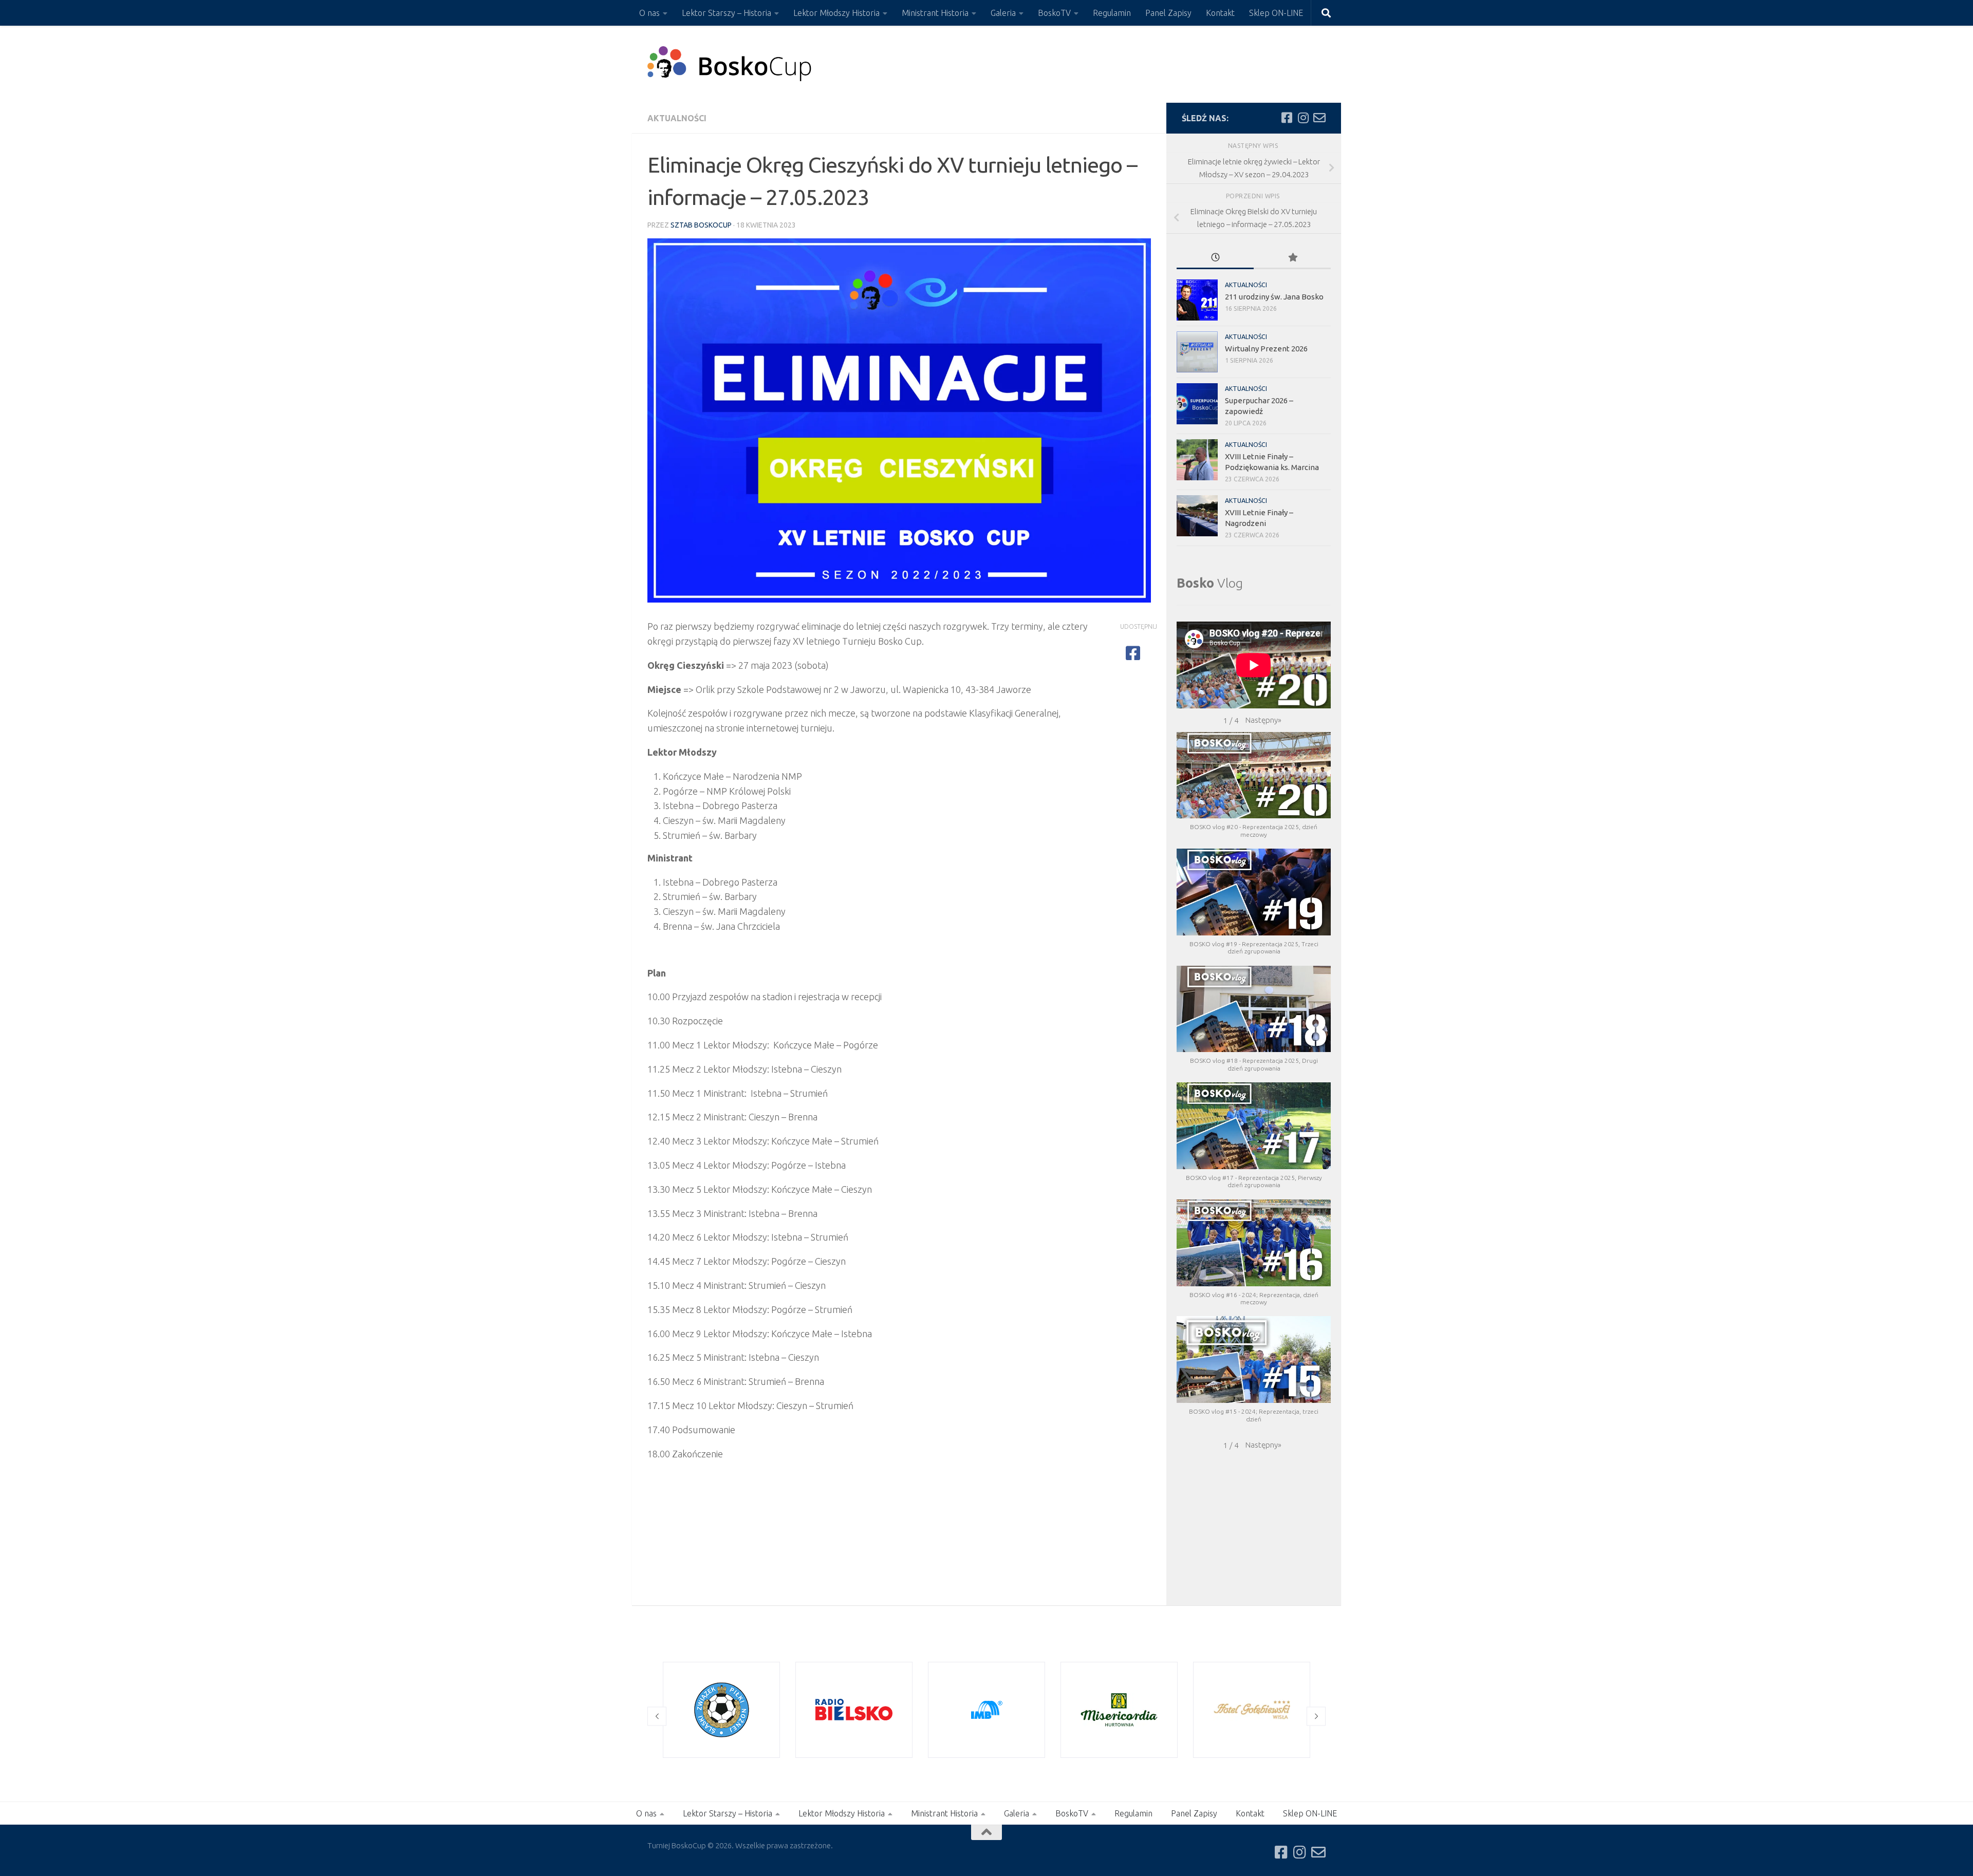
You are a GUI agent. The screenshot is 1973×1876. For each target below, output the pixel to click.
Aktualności (677, 118)
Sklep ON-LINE (1276, 13)
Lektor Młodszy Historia (836, 13)
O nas (649, 13)
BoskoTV (1054, 13)
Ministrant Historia (935, 13)
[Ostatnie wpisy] (1215, 258)
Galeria (1003, 13)
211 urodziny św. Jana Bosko (1274, 297)
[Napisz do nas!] (1319, 118)
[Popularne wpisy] (1292, 258)
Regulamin (1112, 13)
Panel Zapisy (1168, 13)
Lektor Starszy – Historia (727, 13)
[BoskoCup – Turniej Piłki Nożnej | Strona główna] (730, 64)
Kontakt (1220, 13)
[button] (1263, 720)
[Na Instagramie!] (1303, 118)
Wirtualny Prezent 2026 (1266, 349)
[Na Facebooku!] (1287, 118)
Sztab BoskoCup (701, 225)
